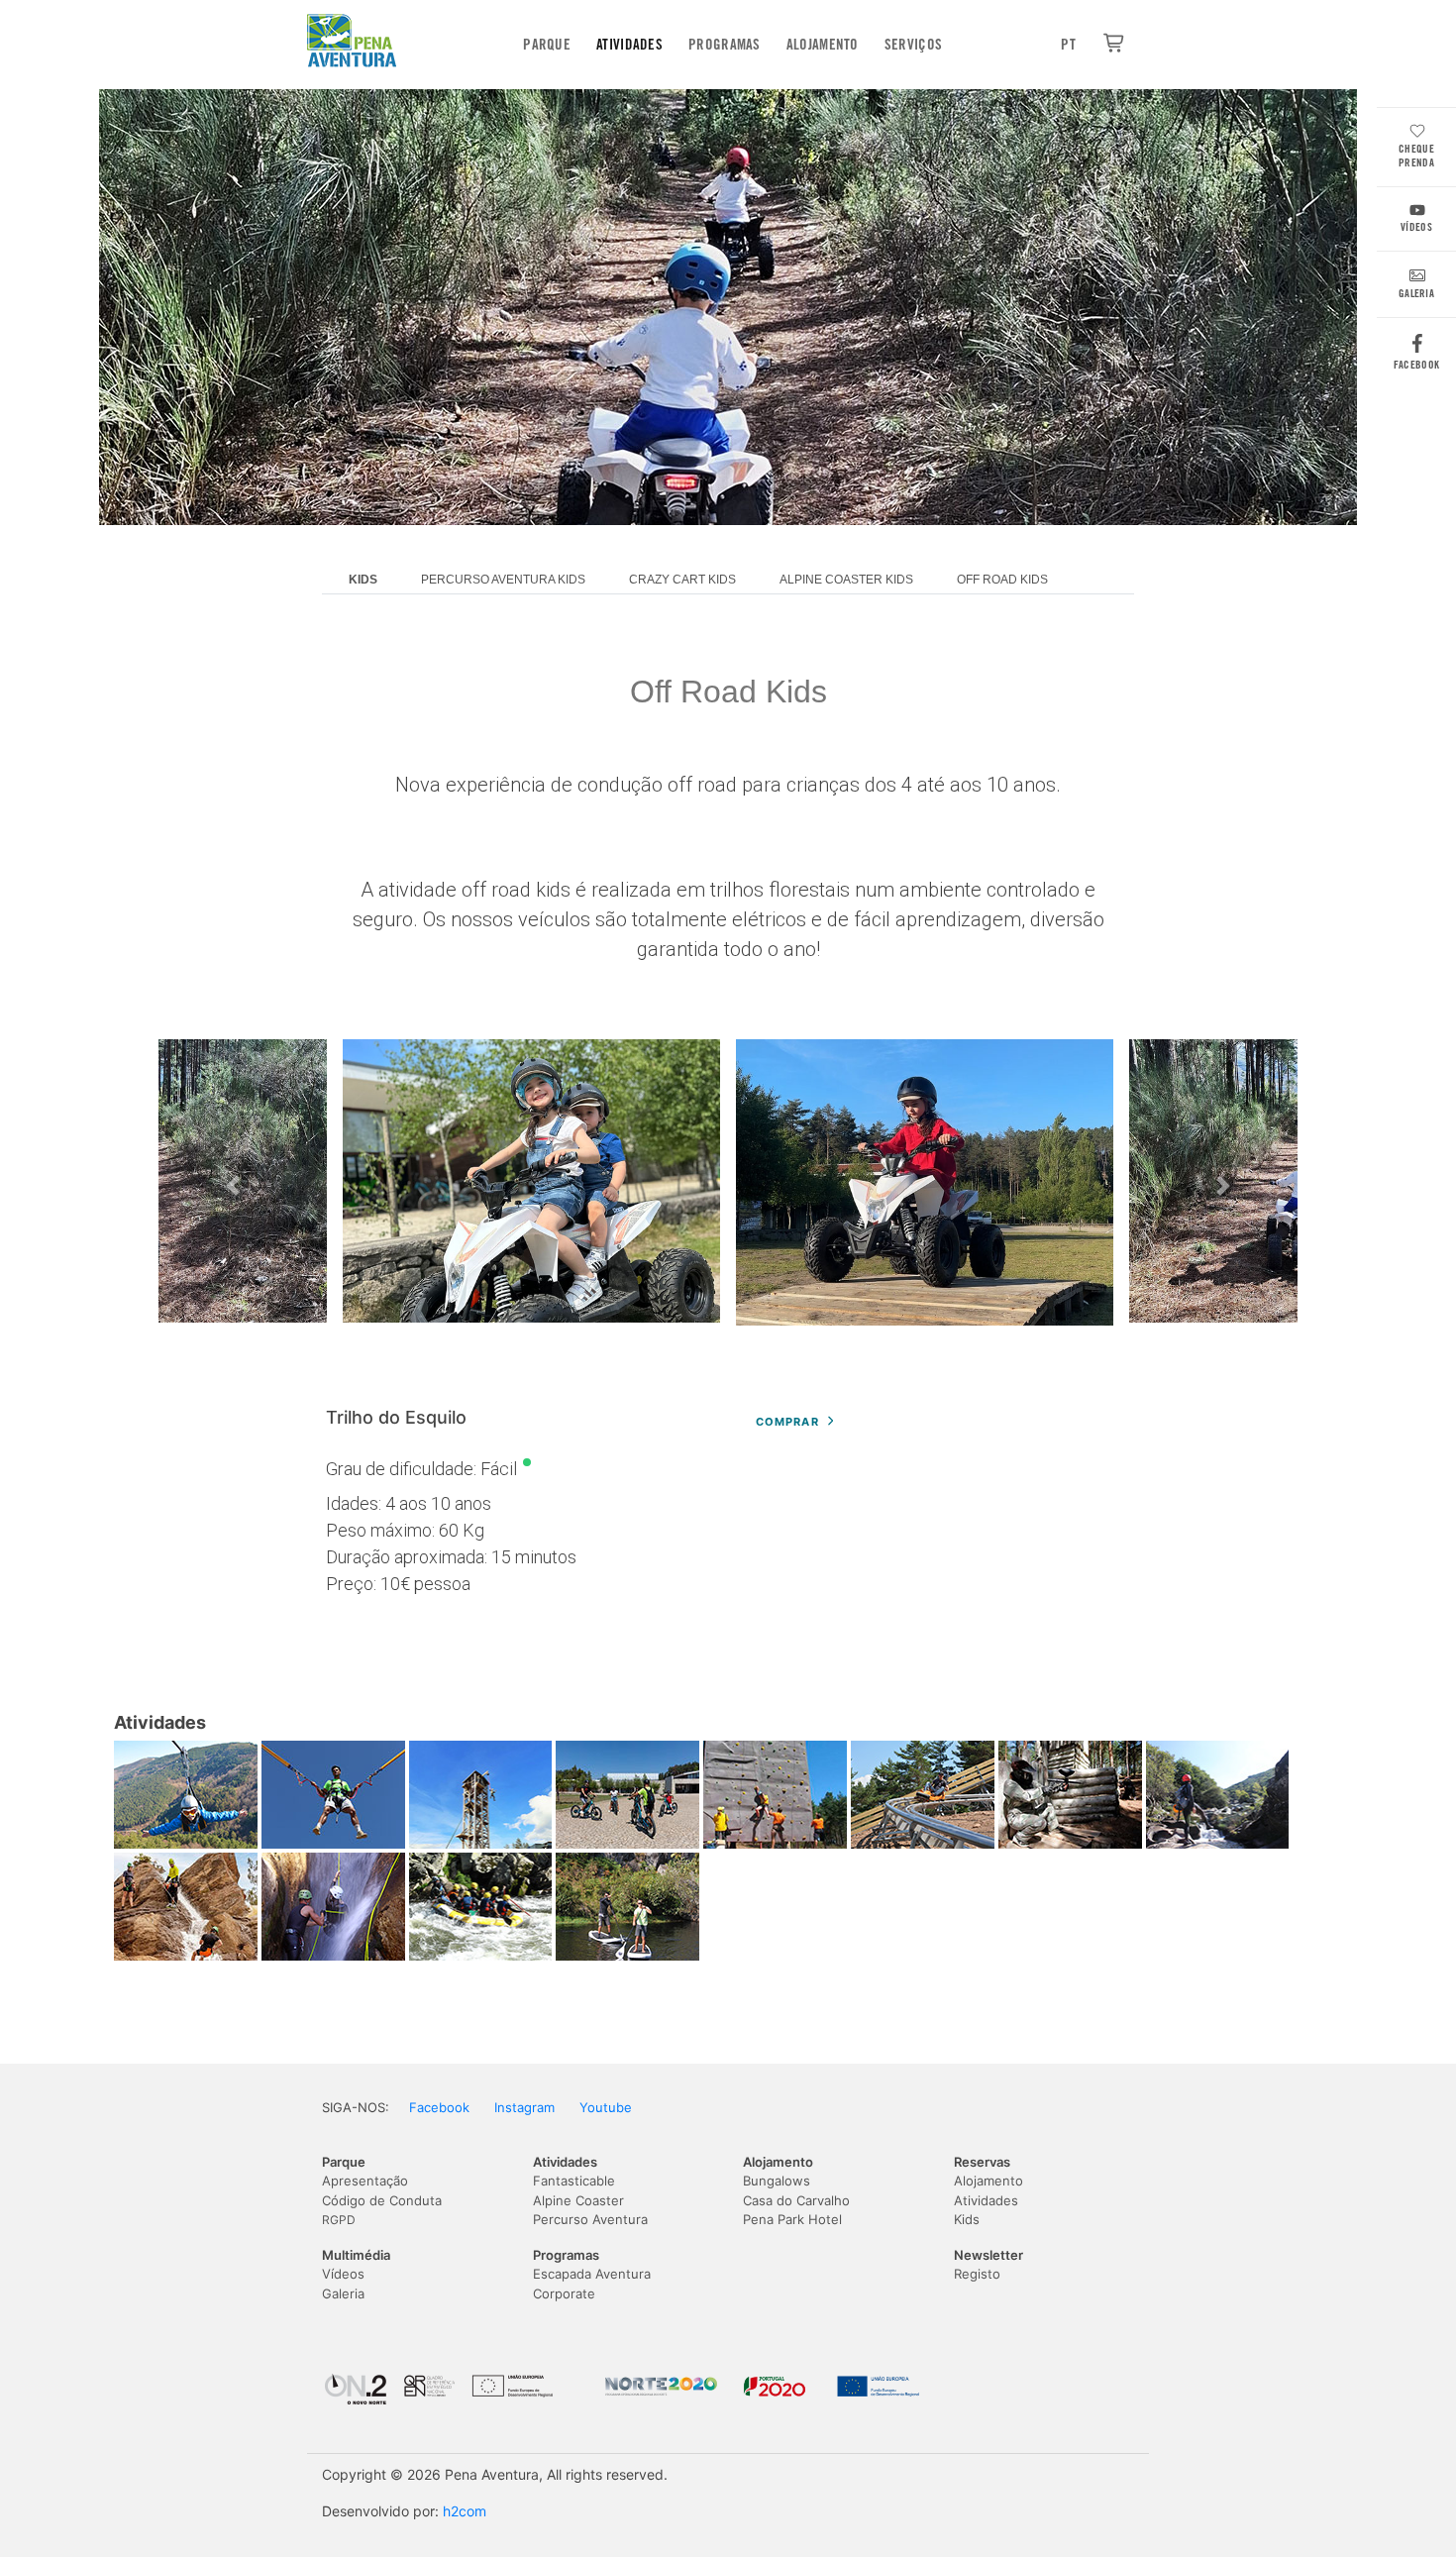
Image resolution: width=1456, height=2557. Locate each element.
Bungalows (777, 2181)
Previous (233, 1186)
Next (1223, 1186)
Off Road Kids (1002, 580)
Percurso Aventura (590, 2219)
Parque (547, 45)
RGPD (339, 2220)
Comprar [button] (787, 1422)
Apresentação (365, 2181)
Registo (977, 2274)
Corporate (564, 2293)
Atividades (629, 45)
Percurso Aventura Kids (503, 580)
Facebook (1416, 365)
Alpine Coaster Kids (846, 580)
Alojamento (823, 45)
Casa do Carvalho (796, 2200)
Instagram (524, 2107)
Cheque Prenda (1416, 156)
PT (1068, 45)
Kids (967, 2219)
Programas (725, 45)
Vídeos (1416, 227)
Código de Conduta (382, 2200)
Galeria (1416, 293)
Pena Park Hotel (792, 2219)
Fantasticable (574, 2181)
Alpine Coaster (578, 2200)
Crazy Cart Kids (682, 580)
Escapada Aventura (592, 2274)
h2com (465, 2511)
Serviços (913, 45)
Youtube (606, 2107)
